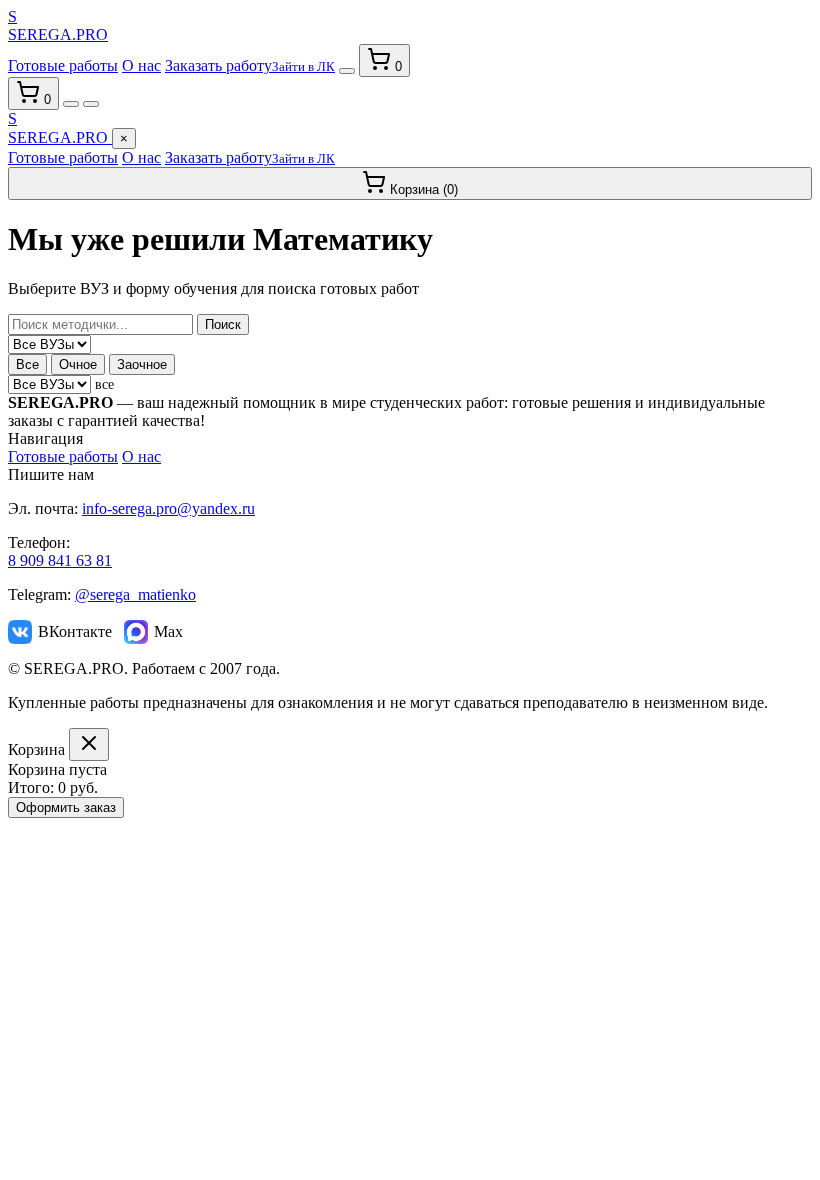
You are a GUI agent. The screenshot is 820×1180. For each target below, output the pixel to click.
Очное (78, 364)
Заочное (142, 364)
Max (168, 631)
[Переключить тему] (347, 71)
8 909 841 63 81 (60, 560)
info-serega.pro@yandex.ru (168, 508)
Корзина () (422, 189)
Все (27, 364)
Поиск (223, 324)
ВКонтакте (75, 631)
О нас (141, 65)
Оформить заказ (66, 807)
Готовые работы (63, 65)
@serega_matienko (135, 594)
